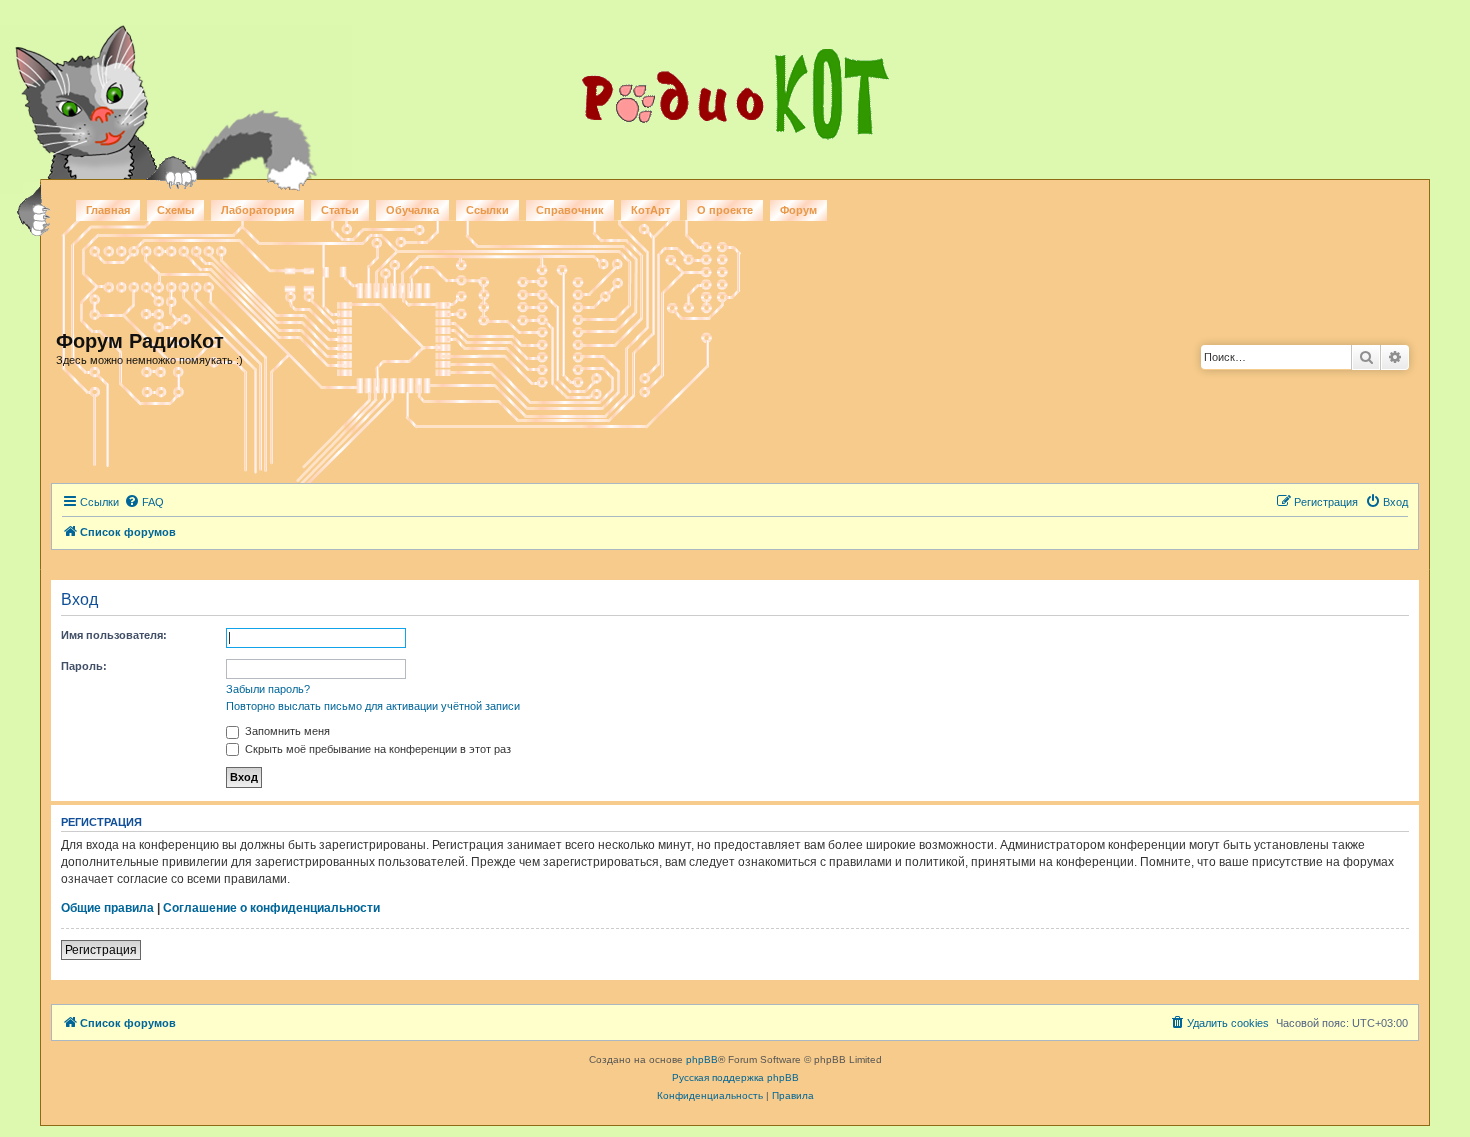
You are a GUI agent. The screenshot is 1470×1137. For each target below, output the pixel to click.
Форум (798, 210)
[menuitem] (144, 502)
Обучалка (412, 210)
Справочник (570, 210)
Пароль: (84, 666)
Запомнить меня (286, 731)
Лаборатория (257, 210)
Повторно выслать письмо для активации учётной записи (373, 706)
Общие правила (107, 908)
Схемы (175, 210)
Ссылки (487, 210)
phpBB (702, 1059)
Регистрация (101, 950)
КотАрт (650, 210)
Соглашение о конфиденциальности (271, 908)
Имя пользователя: (114, 635)
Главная (108, 210)
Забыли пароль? (268, 689)
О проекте (725, 210)
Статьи (340, 210)
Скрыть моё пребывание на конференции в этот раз (376, 749)
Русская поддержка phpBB (735, 1077)
